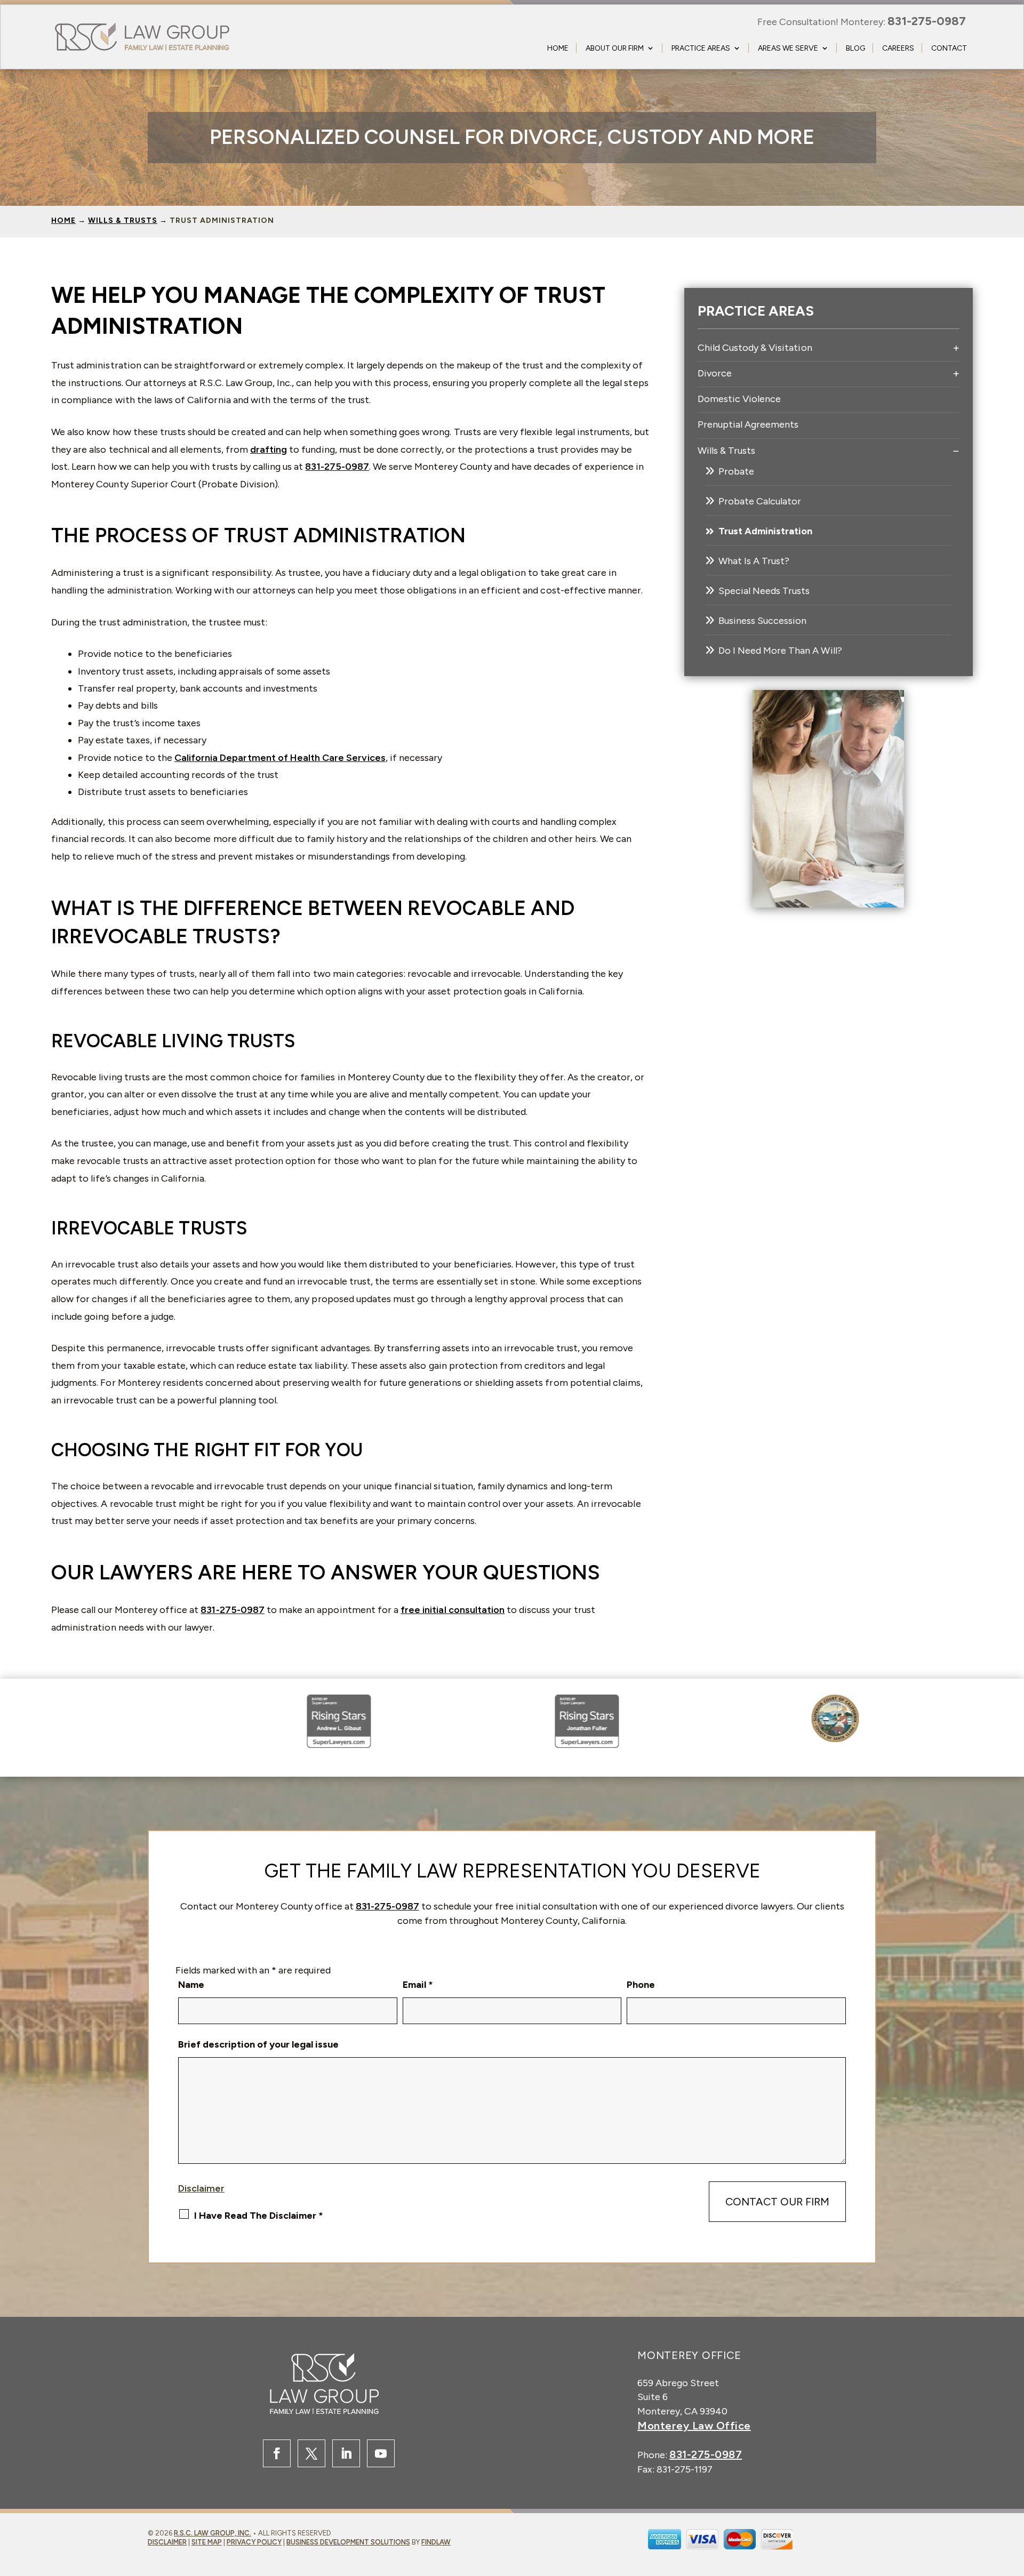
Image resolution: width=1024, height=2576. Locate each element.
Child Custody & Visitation (755, 348)
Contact (949, 48)
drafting (269, 450)
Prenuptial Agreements (748, 424)
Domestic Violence (739, 399)
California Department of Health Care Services (280, 758)
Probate (736, 471)
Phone (641, 1985)
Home (558, 48)
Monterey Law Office (694, 2426)
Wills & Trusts (727, 451)
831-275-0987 (927, 21)
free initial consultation (453, 1610)
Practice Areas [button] (701, 48)
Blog (855, 48)
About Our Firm (615, 48)
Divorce (715, 373)
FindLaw (436, 2542)
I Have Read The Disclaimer (259, 2216)
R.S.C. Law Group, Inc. (213, 2533)
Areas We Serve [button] (788, 48)
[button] (980, 2547)
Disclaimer (201, 2188)
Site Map (207, 2542)
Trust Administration (766, 531)
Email (418, 1985)
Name (191, 1985)
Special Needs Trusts (764, 591)
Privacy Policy (254, 2542)
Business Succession (763, 621)
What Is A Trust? (754, 561)
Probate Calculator (760, 501)
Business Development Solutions (348, 2542)
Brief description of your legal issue (258, 2044)
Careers (898, 48)
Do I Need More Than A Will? (780, 651)
